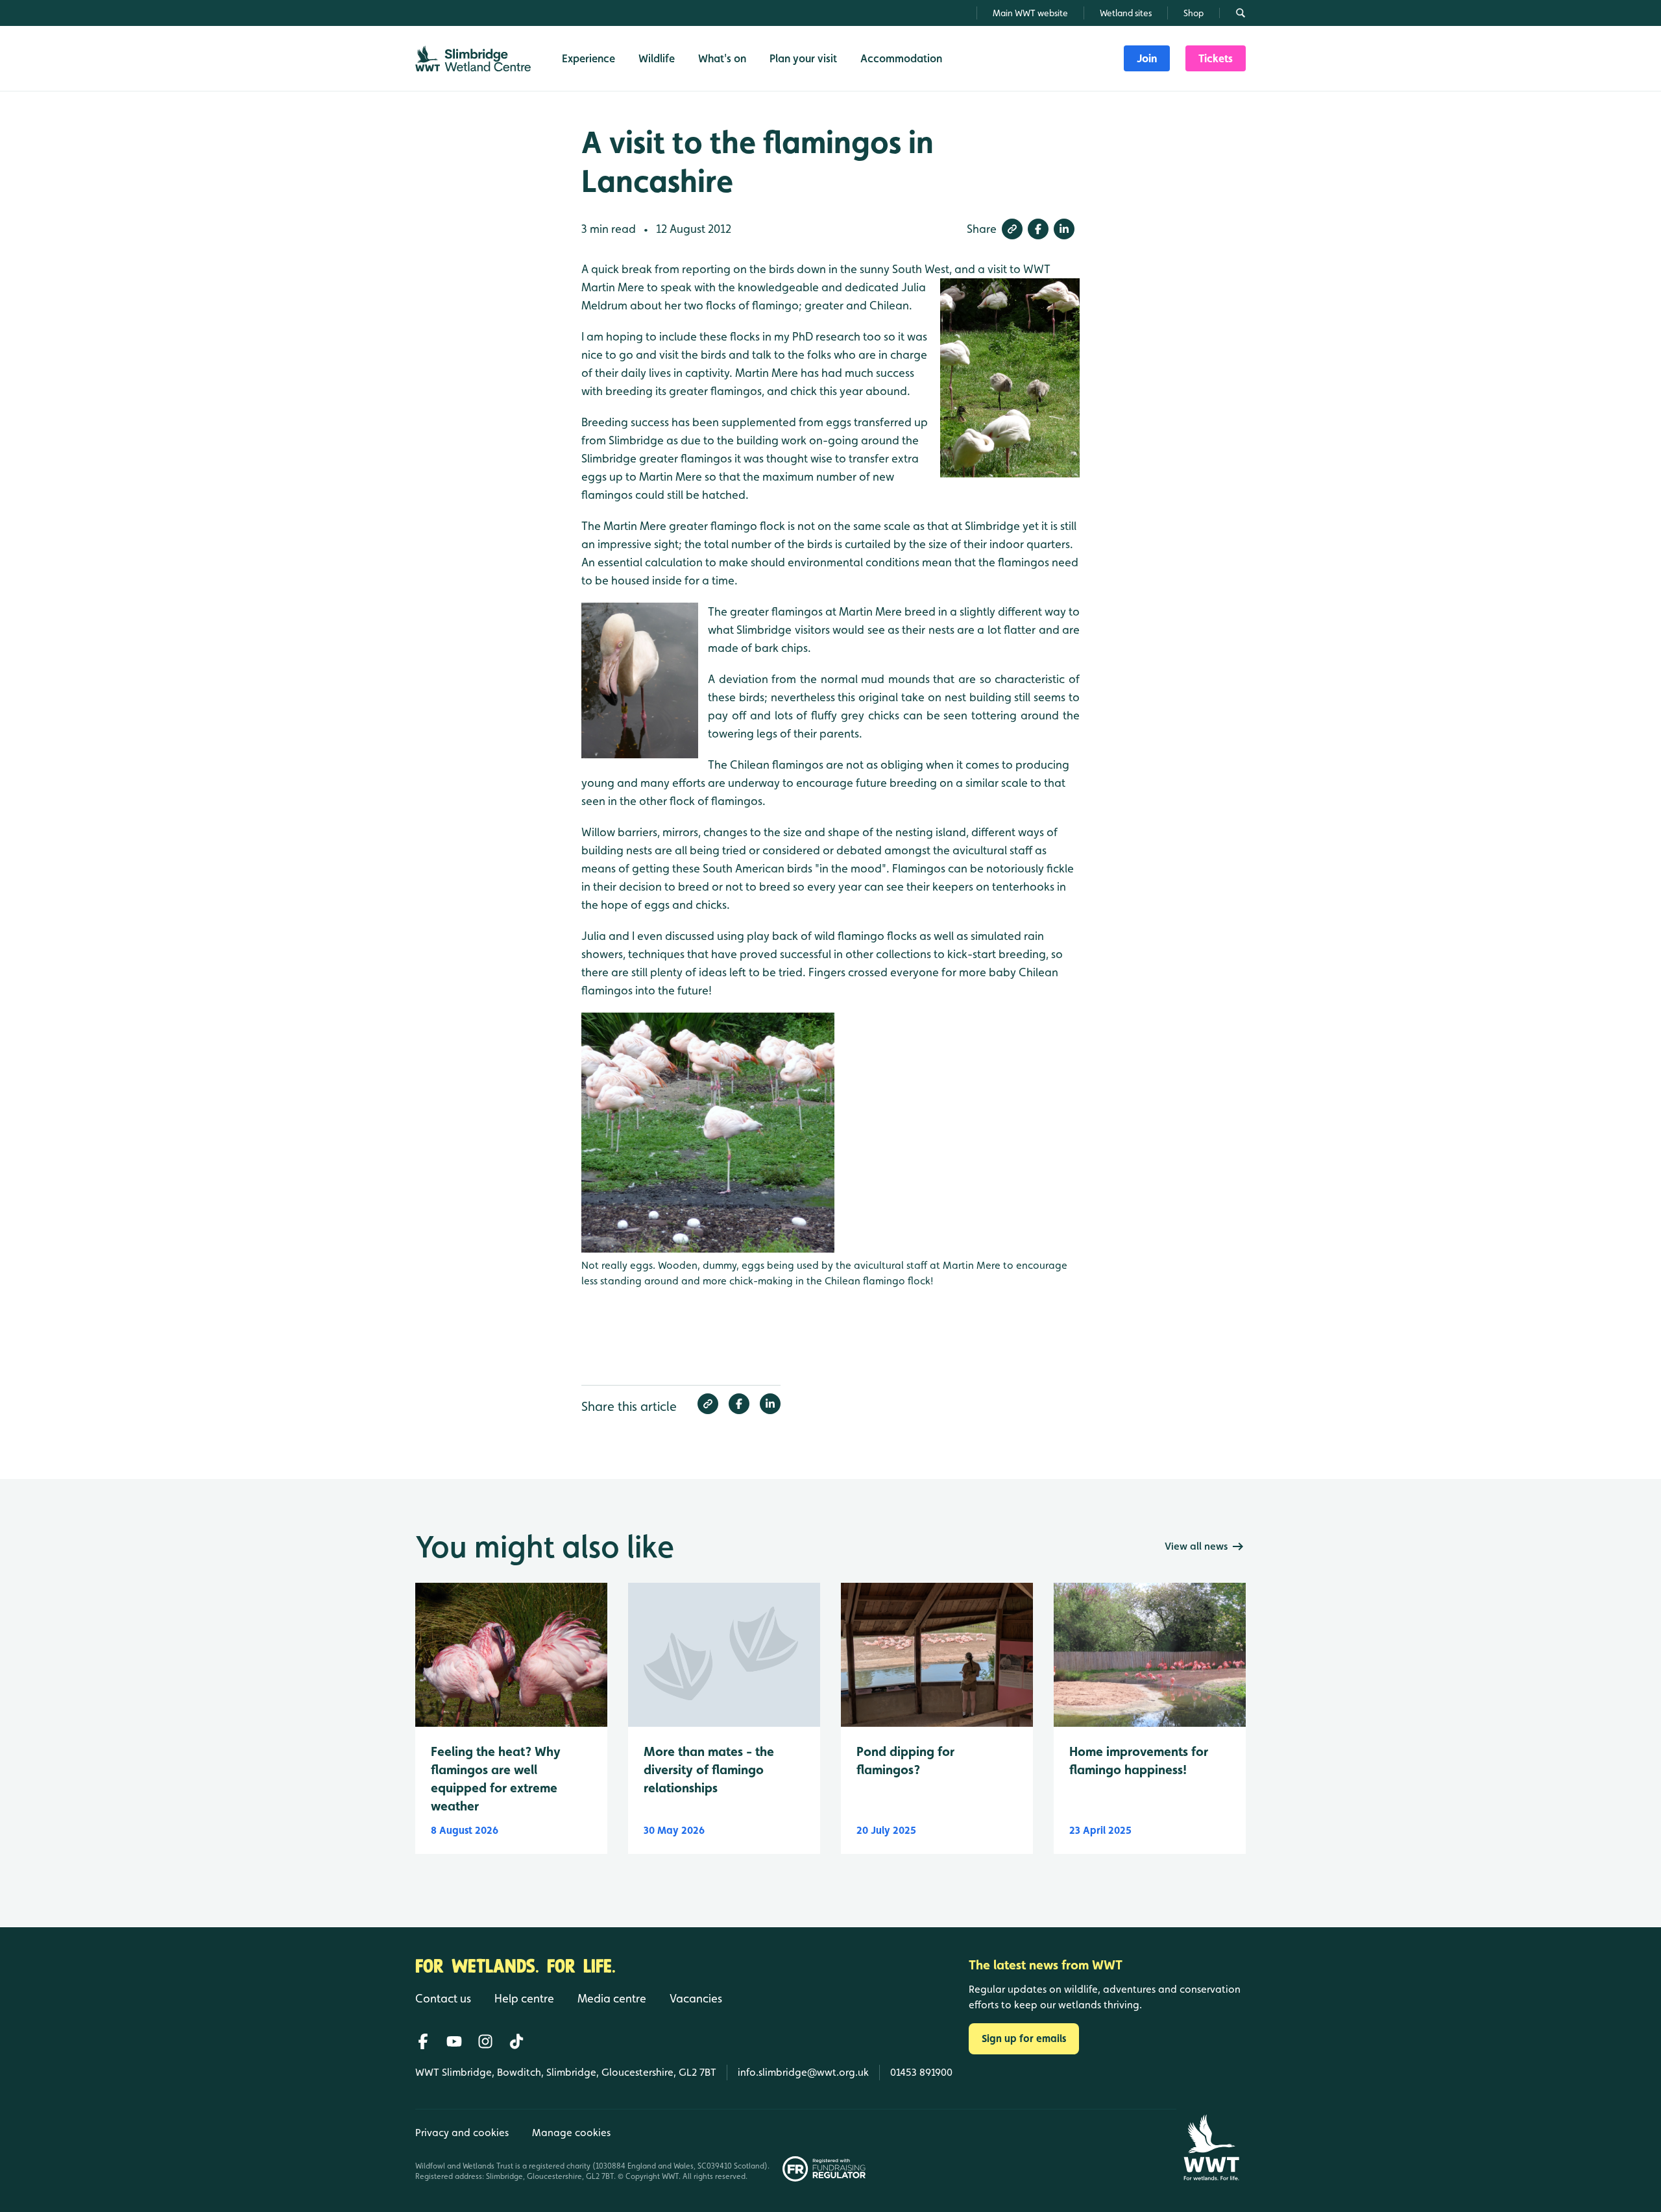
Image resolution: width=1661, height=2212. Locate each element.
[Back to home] (1211, 2147)
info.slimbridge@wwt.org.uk (803, 2072)
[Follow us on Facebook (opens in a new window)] (423, 2041)
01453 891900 (921, 2072)
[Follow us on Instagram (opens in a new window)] (485, 2041)
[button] (1012, 229)
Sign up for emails (1024, 2038)
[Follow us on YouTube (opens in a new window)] (454, 2041)
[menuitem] (1147, 58)
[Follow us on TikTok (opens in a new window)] (516, 2041)
